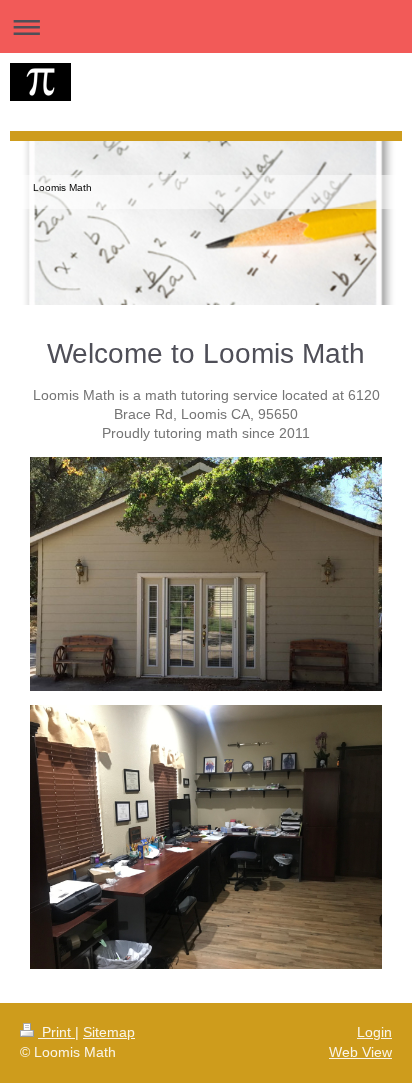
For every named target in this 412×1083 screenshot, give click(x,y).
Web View (360, 1052)
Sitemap (109, 1032)
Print (56, 1032)
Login (374, 1032)
